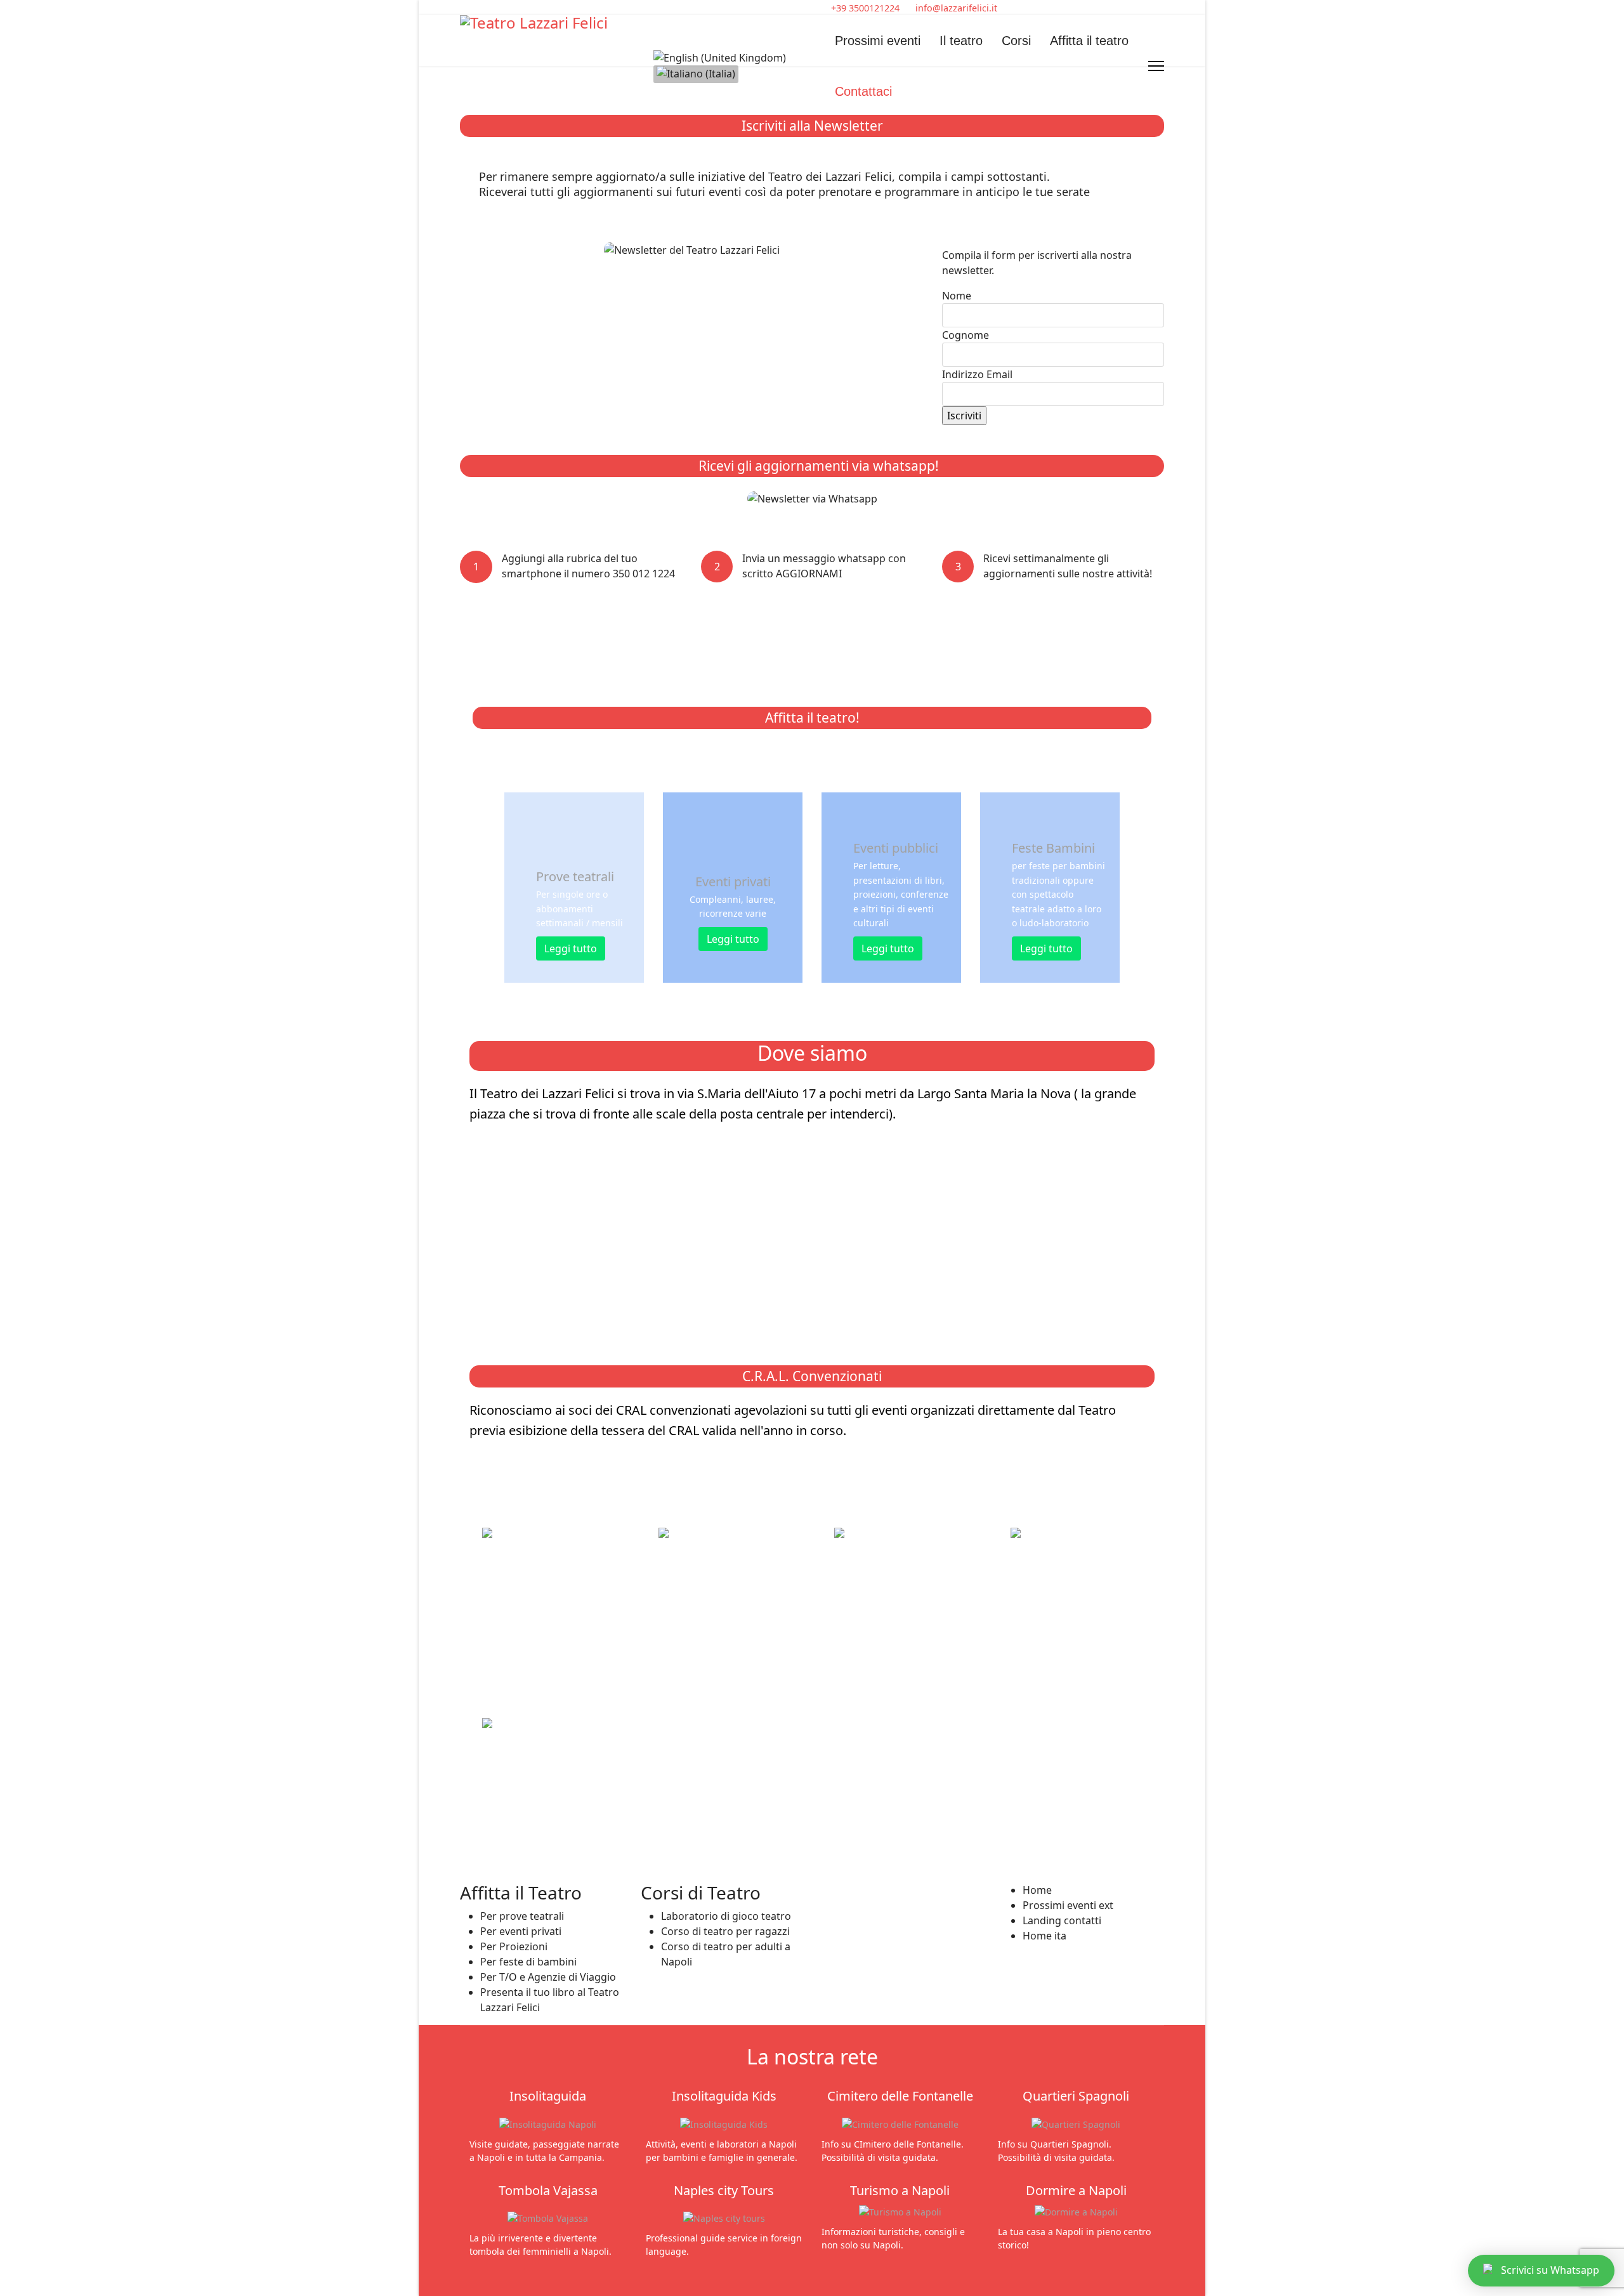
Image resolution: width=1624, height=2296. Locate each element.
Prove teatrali (575, 876)
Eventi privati (733, 882)
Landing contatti (1062, 1920)
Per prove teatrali (522, 1916)
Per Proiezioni (514, 1946)
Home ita (1044, 1936)
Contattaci (863, 91)
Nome (957, 296)
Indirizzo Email (977, 374)
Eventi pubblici (896, 848)
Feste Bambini (1053, 848)
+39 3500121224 (865, 8)
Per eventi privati (521, 1931)
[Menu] (1156, 66)
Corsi (1016, 41)
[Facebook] (464, 8)
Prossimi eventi (878, 41)
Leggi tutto (571, 948)
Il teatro (961, 41)
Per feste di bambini (528, 1962)
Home (1037, 1890)
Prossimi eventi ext (1068, 1905)
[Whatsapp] (484, 8)
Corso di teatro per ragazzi (725, 1931)
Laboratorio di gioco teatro (726, 1916)
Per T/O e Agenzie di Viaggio (548, 1977)
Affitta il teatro (1089, 41)
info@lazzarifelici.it (956, 8)
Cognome (966, 335)
